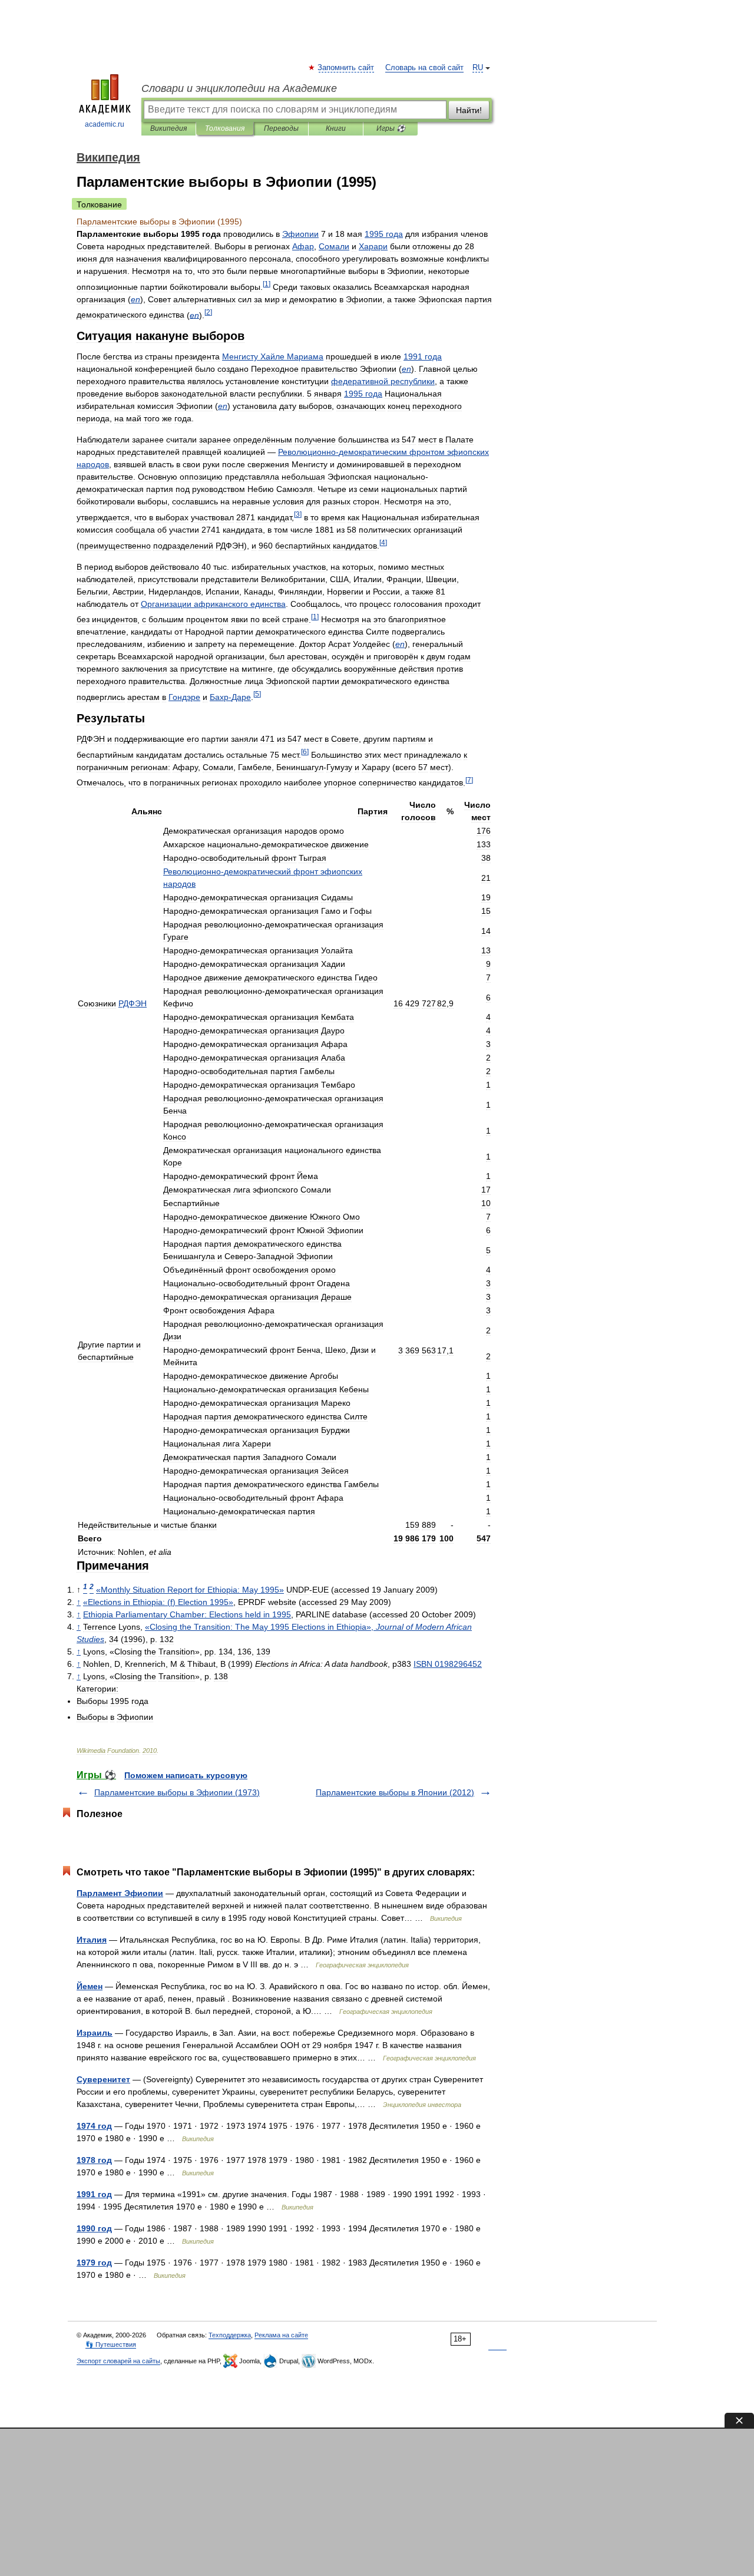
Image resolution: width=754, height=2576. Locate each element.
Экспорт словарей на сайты (118, 2361)
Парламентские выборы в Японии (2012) (395, 1792)
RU (478, 68)
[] (267, 284)
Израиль (95, 2033)
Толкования (225, 128)
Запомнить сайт (346, 68)
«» (190, 1590)
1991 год (94, 2194)
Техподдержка (230, 2335)
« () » (158, 1602)
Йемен (90, 1986)
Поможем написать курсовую (186, 1775)
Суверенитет (103, 2079)
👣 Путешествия (111, 2344)
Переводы (281, 128)
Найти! (469, 110)
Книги (336, 128)
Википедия (168, 128)
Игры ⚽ (391, 128)
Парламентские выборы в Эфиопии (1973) (177, 1792)
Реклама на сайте (281, 2335)
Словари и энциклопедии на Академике (239, 88)
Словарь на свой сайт (424, 68)
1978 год (94, 2160)
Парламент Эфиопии (120, 1893)
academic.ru (105, 124)
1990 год (94, 2228)
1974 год (94, 2126)
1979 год (94, 2263)
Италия (92, 1940)
